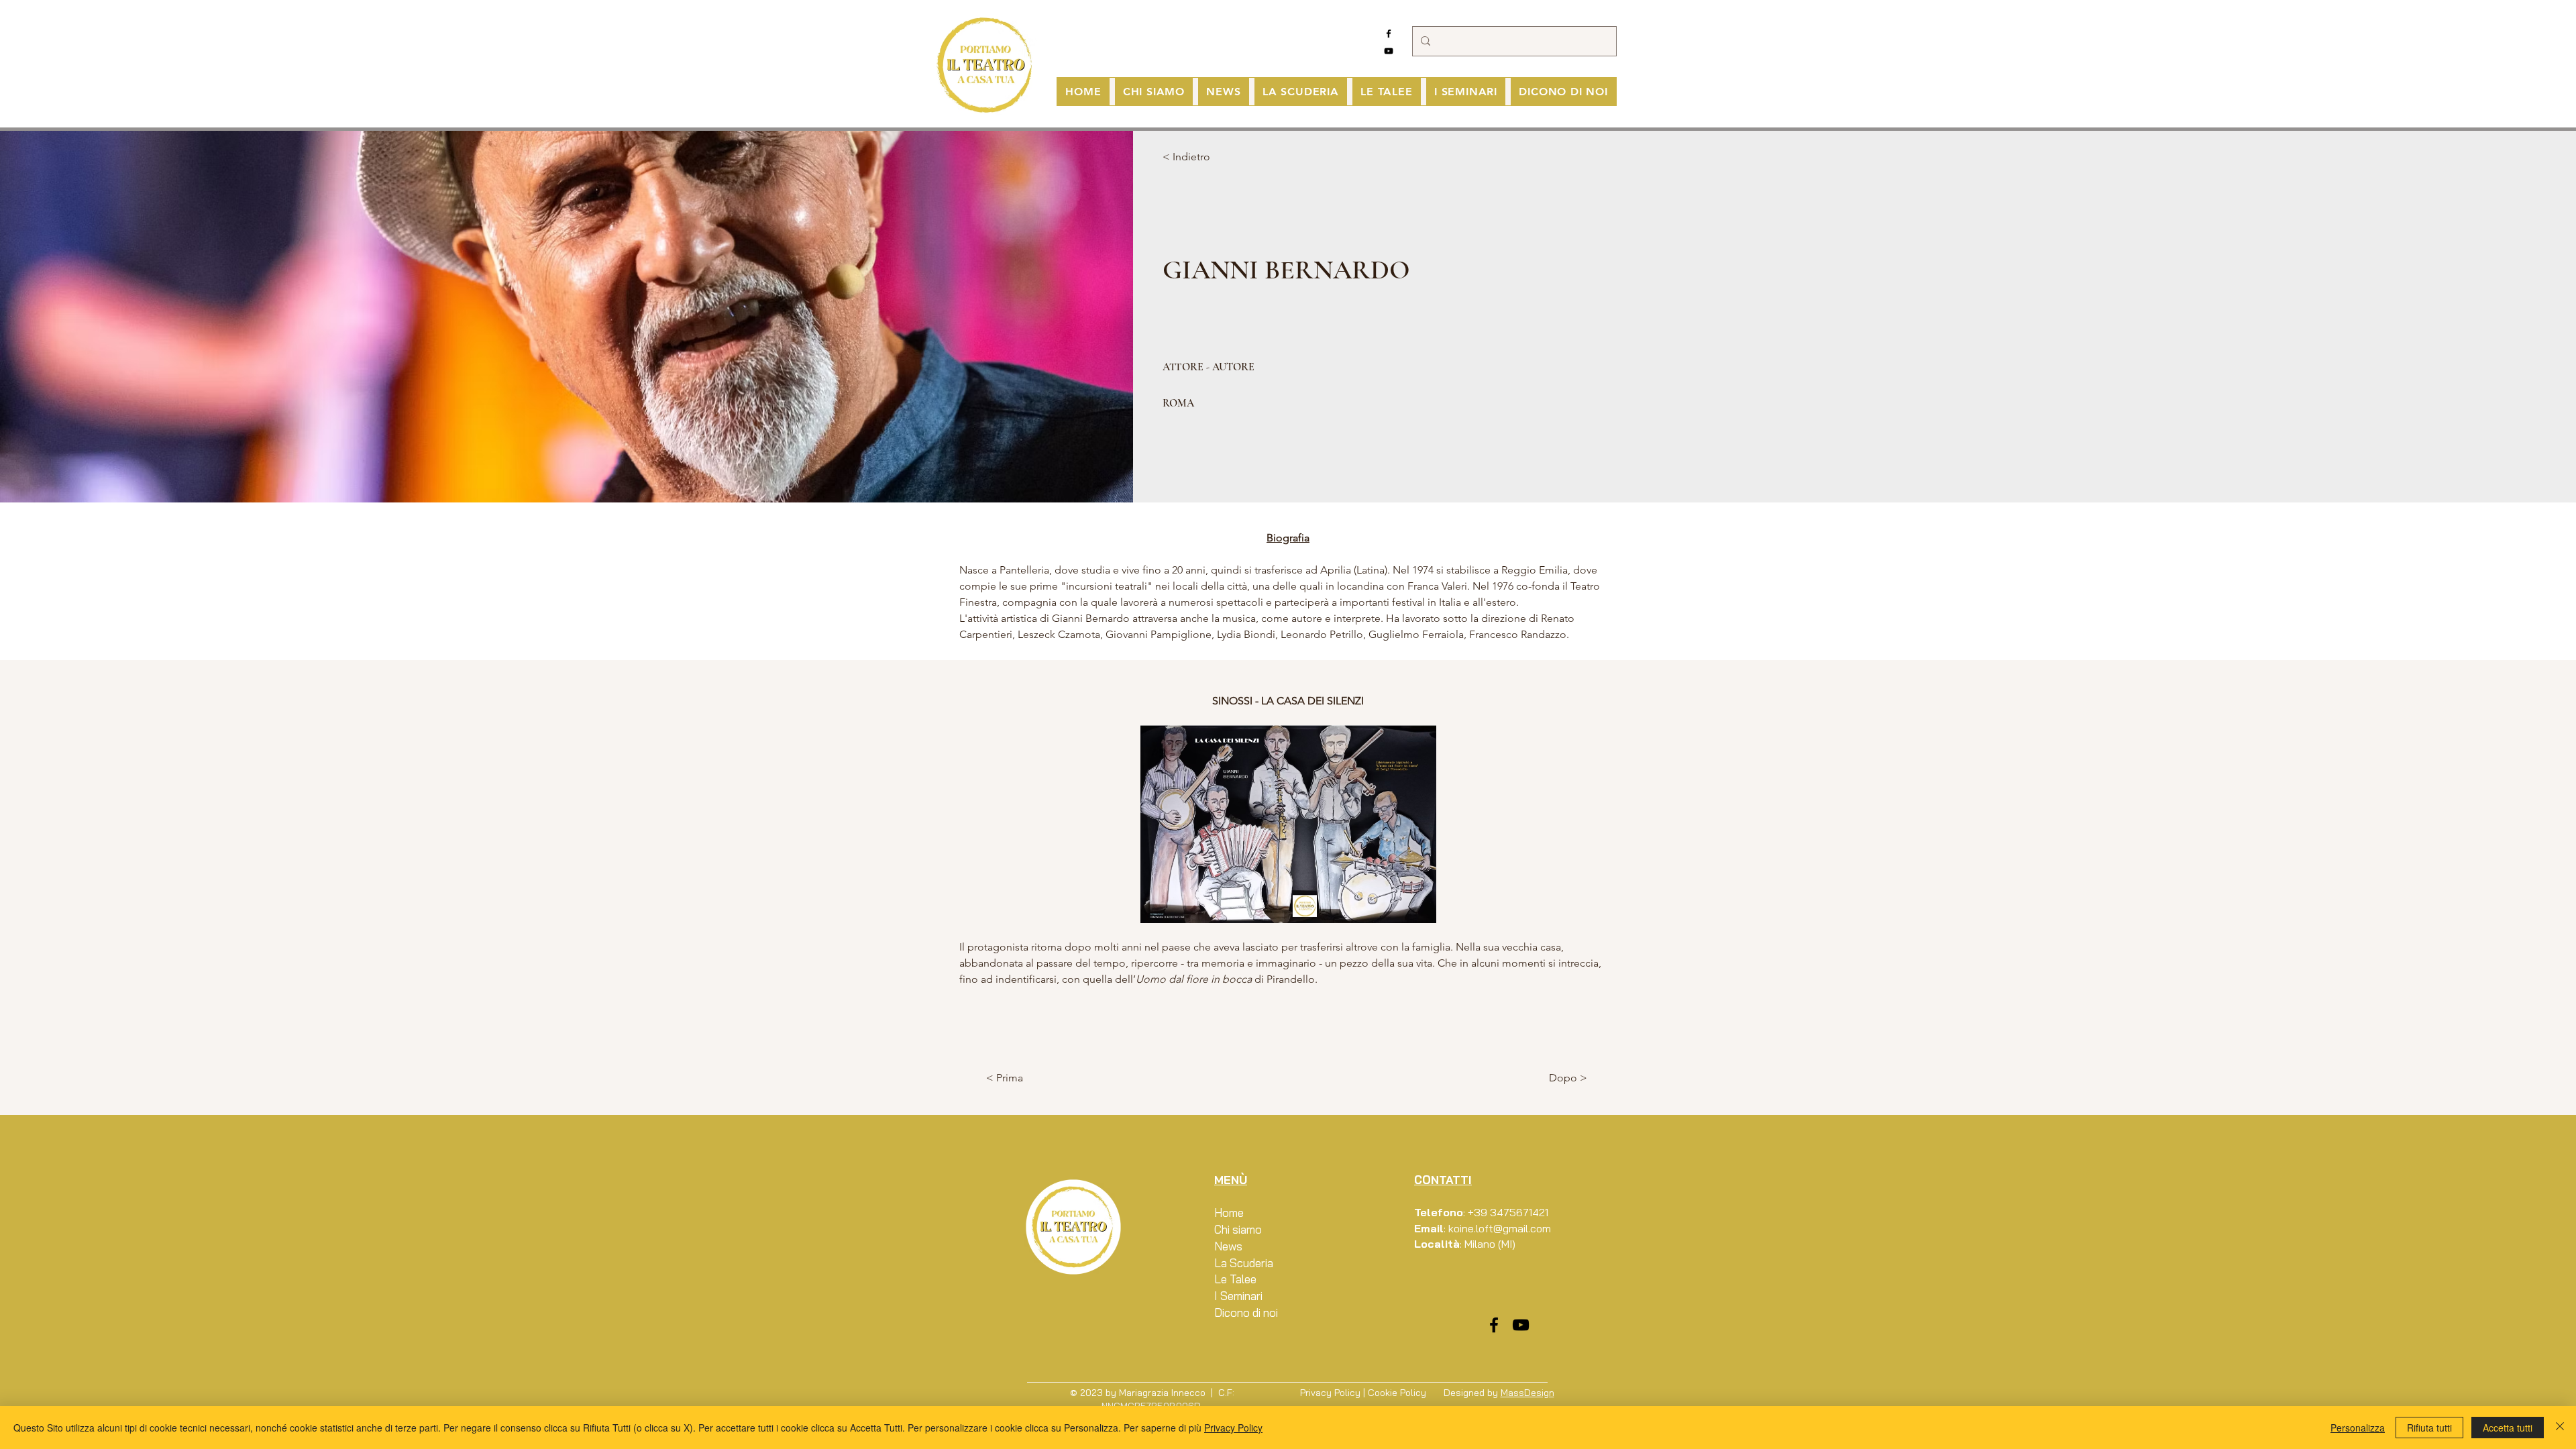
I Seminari (1238, 1296)
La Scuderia (1244, 1263)
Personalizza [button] (2358, 1428)
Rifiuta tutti (2429, 1428)
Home (1229, 1213)
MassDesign (1527, 1393)
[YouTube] (1389, 51)
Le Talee (1235, 1279)
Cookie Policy (1397, 1393)
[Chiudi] (2560, 1428)
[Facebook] (1389, 34)
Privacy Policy (1330, 1393)
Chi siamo (1238, 1229)
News (1228, 1246)
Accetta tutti (2508, 1428)
